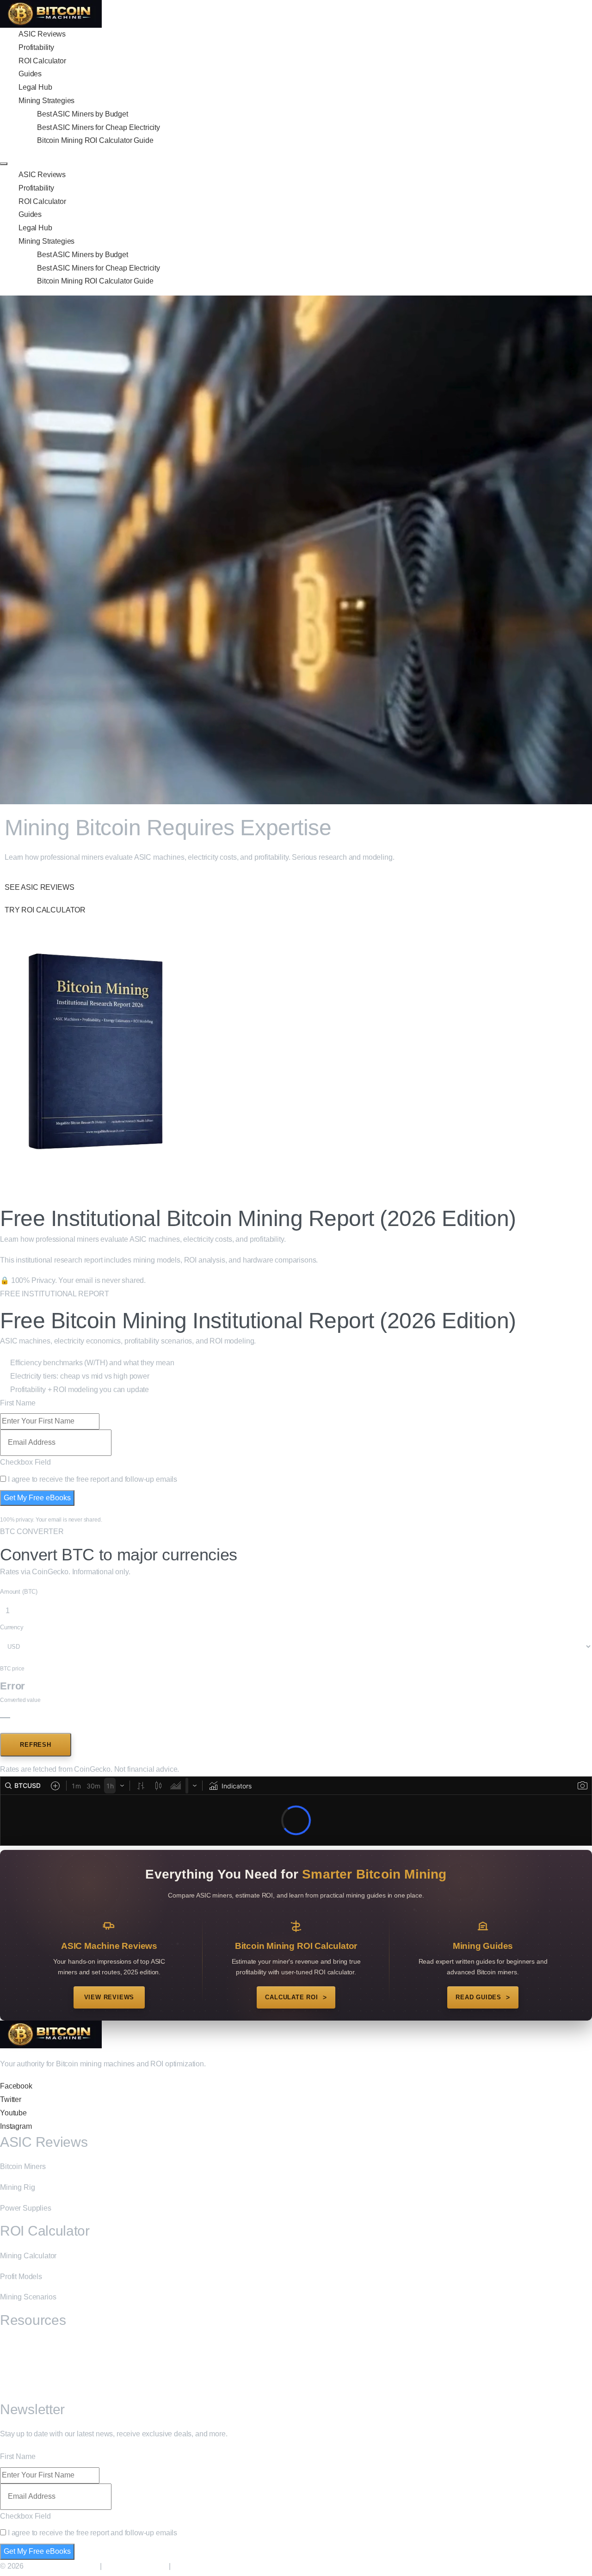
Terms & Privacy (201, 2566)
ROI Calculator (42, 61)
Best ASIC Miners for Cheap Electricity (99, 127)
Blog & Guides (23, 2345)
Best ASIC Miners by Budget (83, 114)
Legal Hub (35, 87)
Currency (12, 1627)
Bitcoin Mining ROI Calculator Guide (95, 140)
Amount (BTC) (19, 1592)
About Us (15, 2365)
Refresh (36, 1745)
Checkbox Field (25, 1462)
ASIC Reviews (42, 34)
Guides (30, 74)
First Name (18, 1403)
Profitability (36, 47)
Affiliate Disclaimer (135, 2566)
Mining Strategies (46, 101)
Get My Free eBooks (37, 1498)
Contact (12, 2386)
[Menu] (4, 164)
